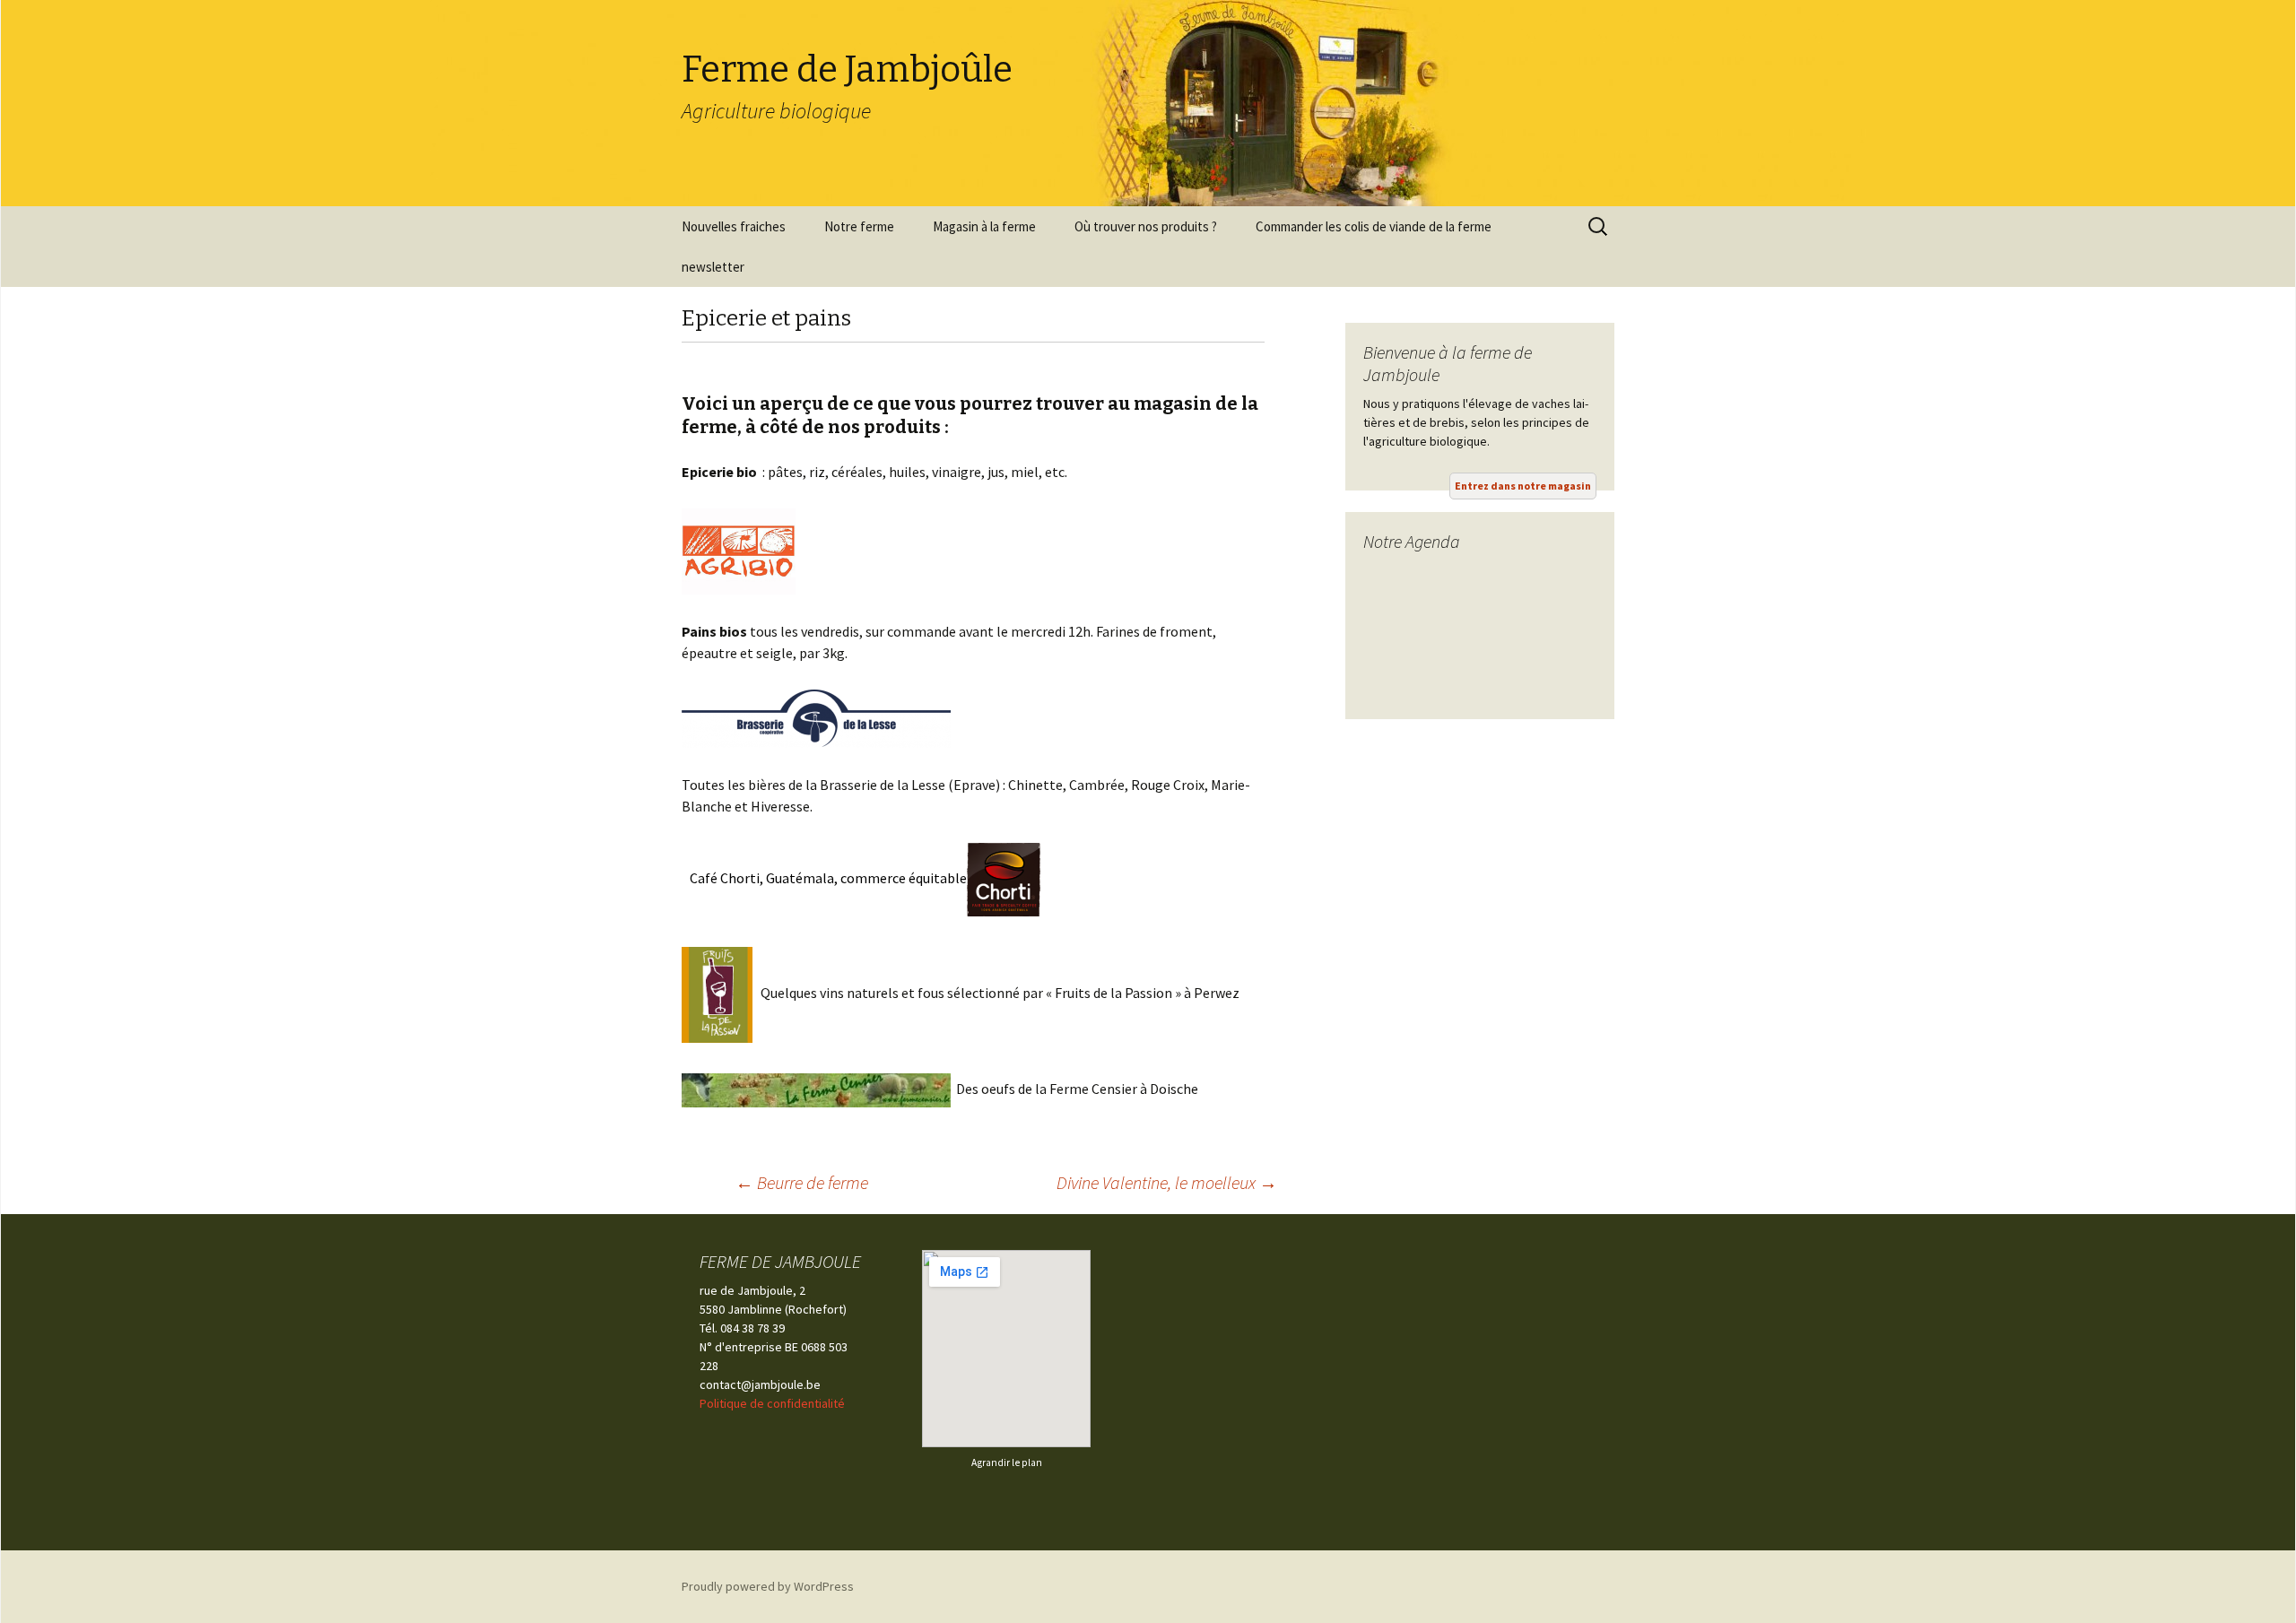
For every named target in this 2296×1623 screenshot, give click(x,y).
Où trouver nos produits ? (1146, 226)
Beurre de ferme (802, 1182)
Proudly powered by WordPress (768, 1586)
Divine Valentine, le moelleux (1167, 1182)
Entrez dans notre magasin (1523, 486)
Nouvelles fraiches (734, 226)
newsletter (713, 267)
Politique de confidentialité (772, 1403)
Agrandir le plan (1007, 1462)
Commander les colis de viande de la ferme (1374, 226)
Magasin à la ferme (984, 226)
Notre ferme (859, 226)
